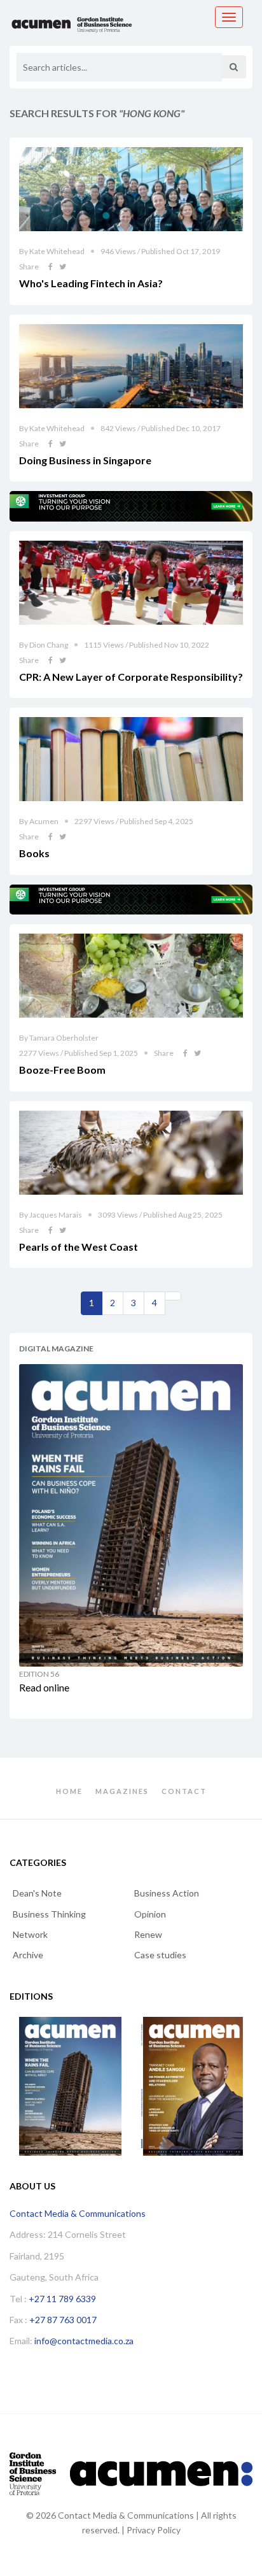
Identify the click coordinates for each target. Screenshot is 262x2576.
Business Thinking (49, 1914)
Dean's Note (37, 1893)
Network (30, 1934)
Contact (184, 1791)
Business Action (167, 1893)
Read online (44, 1687)
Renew (148, 1934)
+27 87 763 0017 (63, 2320)
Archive (28, 1955)
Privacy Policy (154, 2530)
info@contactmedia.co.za (84, 2341)
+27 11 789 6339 (62, 2299)
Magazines (122, 1791)
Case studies (160, 1955)
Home (69, 1791)
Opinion (150, 1914)
